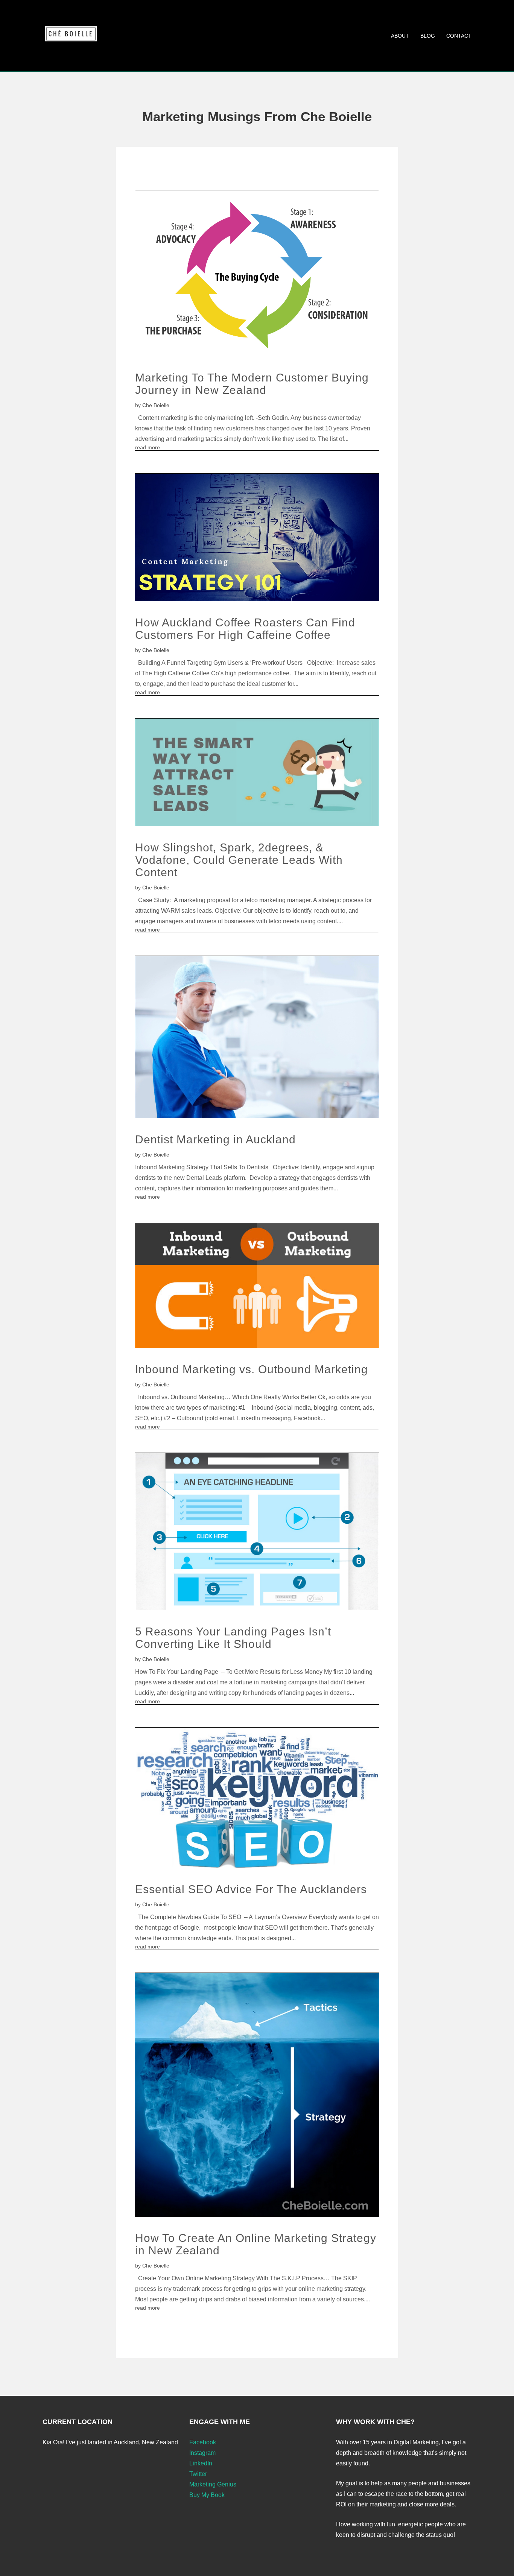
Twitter (198, 2474)
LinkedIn (201, 2463)
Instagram (202, 2453)
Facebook (203, 2442)
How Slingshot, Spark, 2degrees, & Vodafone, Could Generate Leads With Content (239, 860)
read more (148, 447)
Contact (459, 36)
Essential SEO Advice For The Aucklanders (251, 1889)
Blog (428, 36)
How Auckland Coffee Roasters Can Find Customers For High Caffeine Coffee (245, 629)
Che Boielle (156, 405)
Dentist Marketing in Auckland (215, 1139)
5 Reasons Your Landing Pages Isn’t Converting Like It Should (233, 1638)
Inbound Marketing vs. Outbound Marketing (252, 1369)
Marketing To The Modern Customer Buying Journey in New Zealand (252, 384)
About (400, 36)
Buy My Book (207, 2495)
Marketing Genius (213, 2484)
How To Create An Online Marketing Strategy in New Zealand (256, 2244)
